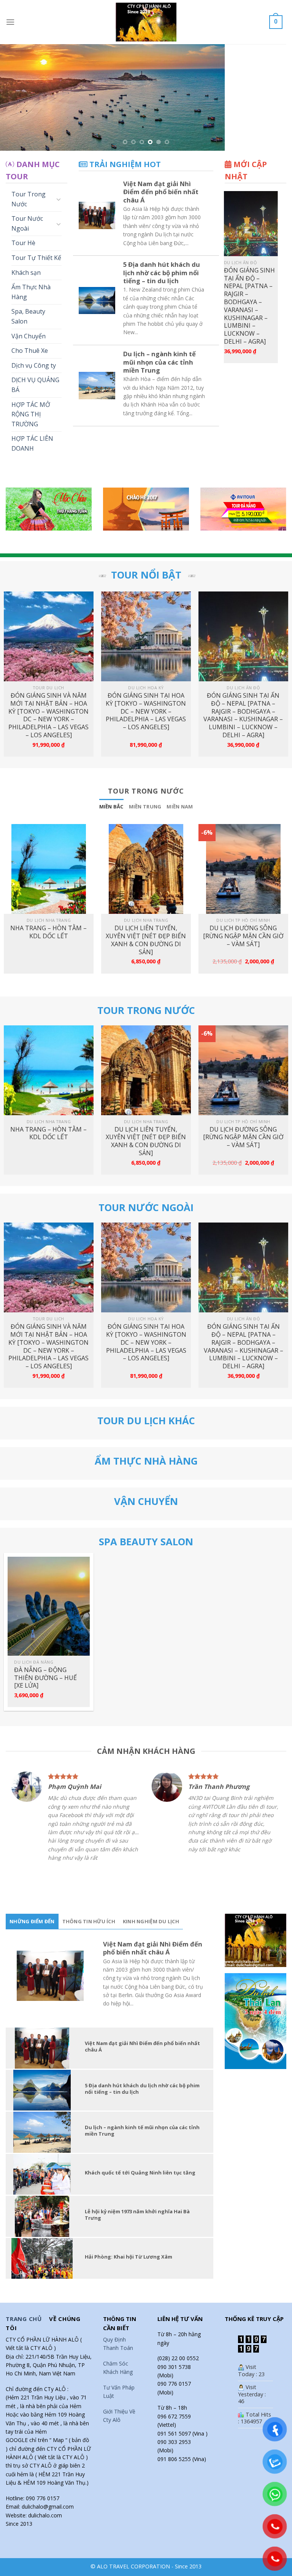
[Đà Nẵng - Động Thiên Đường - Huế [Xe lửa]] (49, 1573)
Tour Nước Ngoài (27, 190)
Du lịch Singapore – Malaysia (246, 245)
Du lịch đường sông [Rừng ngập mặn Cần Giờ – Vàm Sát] (243, 902)
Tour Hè (23, 209)
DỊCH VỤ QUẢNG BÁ (35, 351)
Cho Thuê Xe (30, 317)
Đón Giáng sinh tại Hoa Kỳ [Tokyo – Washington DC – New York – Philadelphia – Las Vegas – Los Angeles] (146, 678)
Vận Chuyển (29, 303)
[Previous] (16, 81)
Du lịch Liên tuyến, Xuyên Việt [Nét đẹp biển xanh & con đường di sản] (146, 906)
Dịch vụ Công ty (34, 332)
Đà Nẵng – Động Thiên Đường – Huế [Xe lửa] (45, 1644)
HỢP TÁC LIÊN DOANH (32, 410)
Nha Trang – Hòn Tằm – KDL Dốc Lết (48, 899)
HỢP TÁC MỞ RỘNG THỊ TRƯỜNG (31, 381)
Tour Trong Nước (29, 166)
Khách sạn (26, 239)
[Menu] (10, 22)
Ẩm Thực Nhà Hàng (31, 258)
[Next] (276, 81)
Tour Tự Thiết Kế (36, 224)
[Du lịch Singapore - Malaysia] (254, 190)
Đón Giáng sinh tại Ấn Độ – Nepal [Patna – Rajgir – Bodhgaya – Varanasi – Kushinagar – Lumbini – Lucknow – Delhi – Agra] (243, 682)
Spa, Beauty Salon (28, 283)
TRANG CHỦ (24, 2269)
